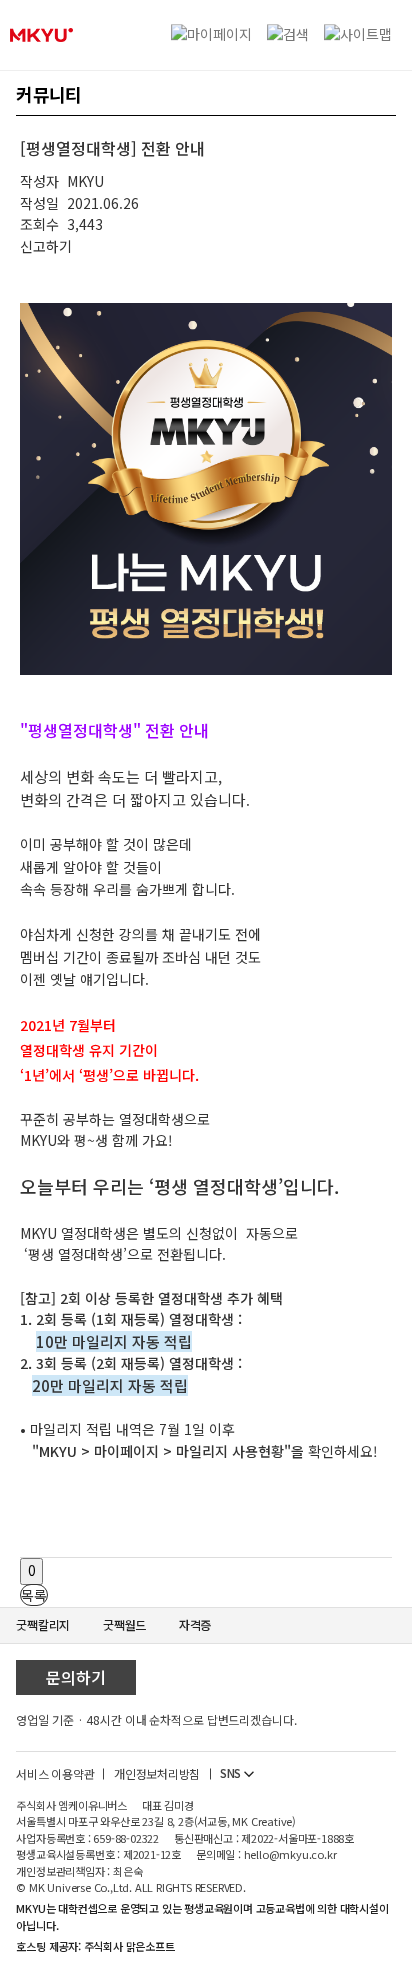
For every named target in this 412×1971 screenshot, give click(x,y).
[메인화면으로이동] (41, 35)
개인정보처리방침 (157, 1773)
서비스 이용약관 (55, 1773)
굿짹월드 (124, 1624)
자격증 (195, 1624)
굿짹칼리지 (43, 1624)
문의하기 (76, 1677)
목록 (34, 1595)
